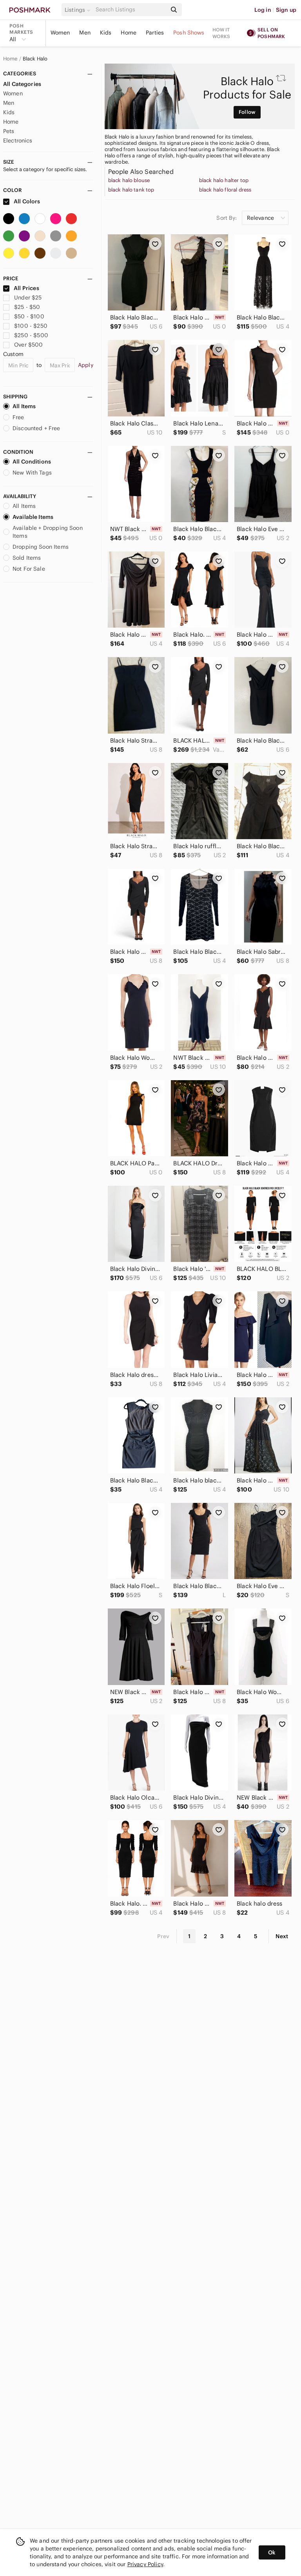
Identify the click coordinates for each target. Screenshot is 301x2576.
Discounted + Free (36, 428)
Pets (9, 131)
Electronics (18, 141)
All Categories (22, 84)
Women (60, 33)
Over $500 (28, 345)
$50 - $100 (29, 316)
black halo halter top (224, 181)
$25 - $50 (27, 307)
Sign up (286, 10)
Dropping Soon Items (41, 547)
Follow (247, 112)
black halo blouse (129, 181)
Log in (263, 10)
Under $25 (28, 298)
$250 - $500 (31, 335)
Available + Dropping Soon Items (48, 532)
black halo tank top (131, 190)
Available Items (33, 517)
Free (18, 417)
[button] (79, 10)
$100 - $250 (31, 326)
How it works (221, 33)
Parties (155, 33)
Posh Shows (189, 33)
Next (282, 1936)
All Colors (26, 201)
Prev (163, 1936)
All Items (24, 406)
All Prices (26, 288)
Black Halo (35, 59)
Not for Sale (29, 569)
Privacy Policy (145, 2564)
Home (129, 33)
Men (85, 33)
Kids (106, 33)
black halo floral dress (225, 190)
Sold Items (27, 558)
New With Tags (32, 473)
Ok (272, 2552)
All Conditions (32, 462)
